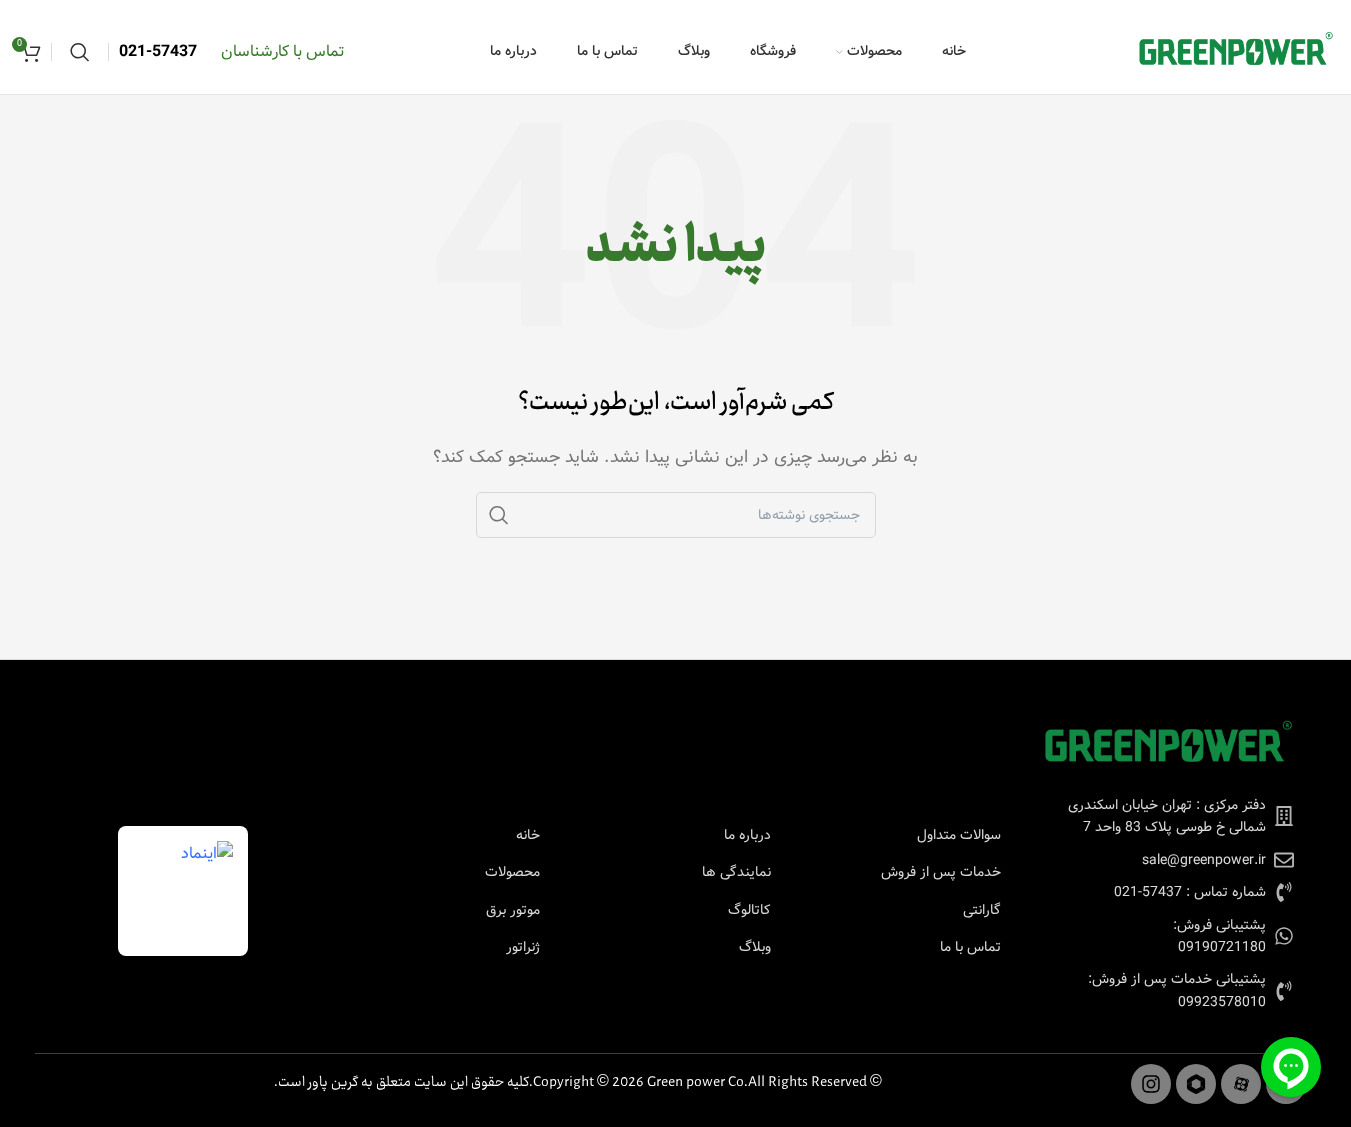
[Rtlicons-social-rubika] (1196, 1084)
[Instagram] (1151, 1084)
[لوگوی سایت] (1236, 51)
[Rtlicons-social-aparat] (1241, 1084)
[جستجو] (80, 52)
